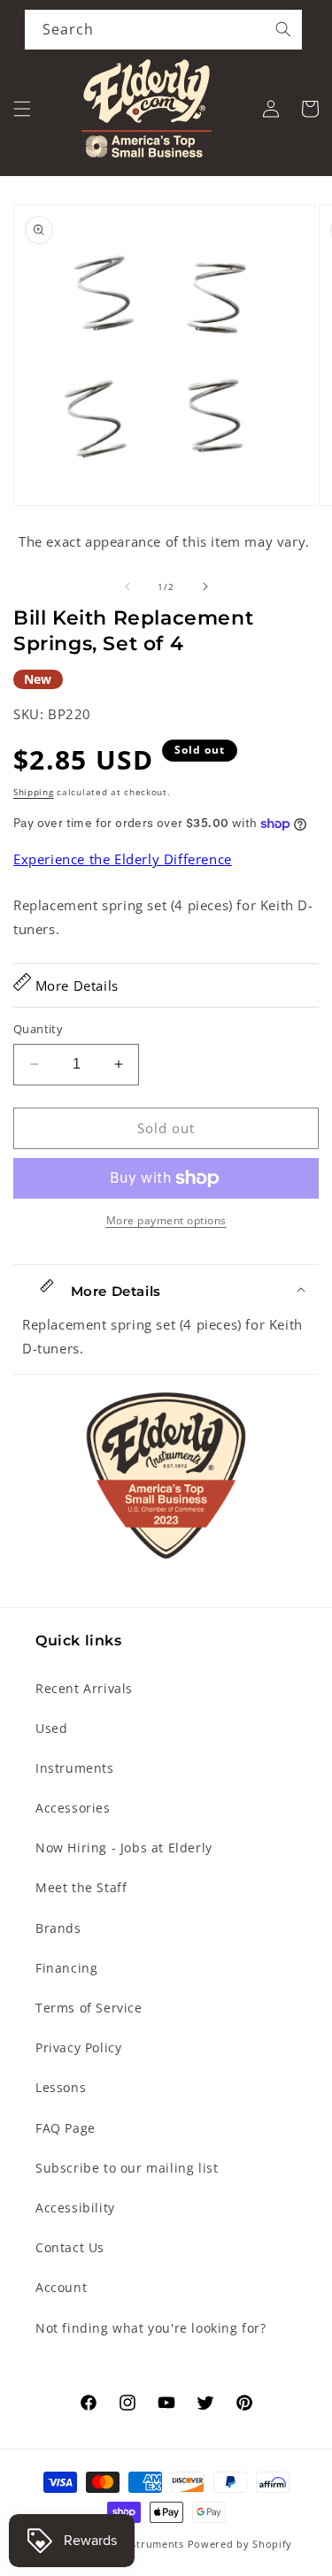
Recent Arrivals (84, 1688)
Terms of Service (89, 2008)
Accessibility (75, 2208)
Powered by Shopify (240, 2544)
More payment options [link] (166, 1220)
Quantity (38, 1029)
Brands (58, 1928)
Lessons (61, 2087)
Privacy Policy (78, 2047)
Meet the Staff (81, 1887)
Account (61, 2287)
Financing (66, 1968)
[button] (22, 109)
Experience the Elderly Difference (123, 859)
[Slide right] (205, 586)
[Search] (283, 29)
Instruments (75, 1768)
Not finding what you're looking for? (151, 2328)
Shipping (34, 792)
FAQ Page (66, 2128)
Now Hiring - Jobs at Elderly (124, 1848)
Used (51, 1728)
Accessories (73, 1808)
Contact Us (70, 2247)
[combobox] (163, 30)
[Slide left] (127, 586)
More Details (75, 985)
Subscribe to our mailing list (127, 2168)
